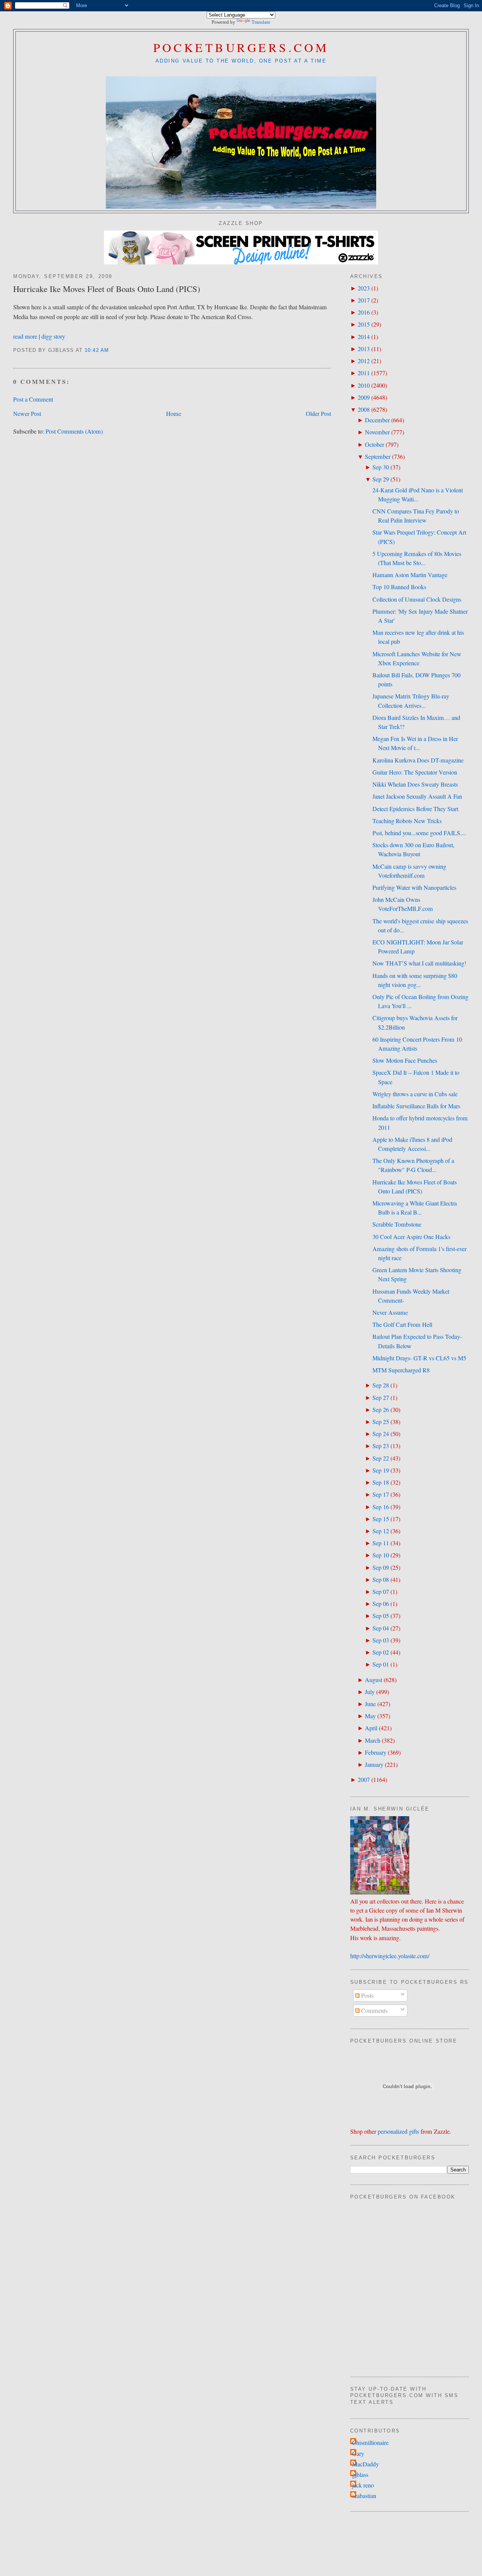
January (374, 1765)
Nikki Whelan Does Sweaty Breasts (415, 784)
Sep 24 (381, 1434)
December (377, 420)
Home (174, 414)
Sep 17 (381, 1494)
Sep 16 (381, 1507)
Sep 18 (381, 1482)
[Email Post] (112, 350)
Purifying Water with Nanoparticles (414, 888)
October (374, 445)
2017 (364, 300)
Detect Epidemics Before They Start (415, 809)
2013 (364, 349)
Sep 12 (381, 1531)
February (376, 1752)
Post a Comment (33, 399)
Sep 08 (381, 1580)
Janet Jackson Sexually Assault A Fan (417, 796)
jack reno (363, 2485)
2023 (364, 288)
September (378, 457)
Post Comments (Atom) (74, 431)
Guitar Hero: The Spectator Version (415, 772)
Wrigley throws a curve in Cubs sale (415, 1094)
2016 (364, 312)
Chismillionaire (370, 2443)
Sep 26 (381, 1410)
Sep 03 (381, 1640)
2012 (364, 361)
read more (25, 336)
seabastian (364, 2496)
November (377, 432)
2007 (364, 1780)
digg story (53, 336)
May (370, 1716)
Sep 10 (381, 1555)
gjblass (360, 2475)
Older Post (318, 414)
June (370, 1704)
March (373, 1740)
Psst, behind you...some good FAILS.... (419, 833)
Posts (367, 1995)
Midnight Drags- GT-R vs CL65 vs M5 (419, 1358)
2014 (364, 337)
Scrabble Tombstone (397, 1224)
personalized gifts (398, 2131)
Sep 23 (381, 1446)
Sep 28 (381, 1385)
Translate (261, 22)
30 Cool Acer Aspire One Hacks (411, 1237)
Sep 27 (381, 1398)
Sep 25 (381, 1422)
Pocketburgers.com (241, 47)
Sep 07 (381, 1592)
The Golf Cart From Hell (402, 1325)
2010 (364, 385)
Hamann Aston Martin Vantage (410, 575)
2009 (364, 397)
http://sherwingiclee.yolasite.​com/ (390, 1956)
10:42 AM (97, 350)
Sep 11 (381, 1543)
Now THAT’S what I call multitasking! (419, 963)
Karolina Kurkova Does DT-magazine (418, 760)
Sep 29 (381, 479)
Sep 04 (381, 1628)
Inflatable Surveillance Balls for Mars (416, 1106)
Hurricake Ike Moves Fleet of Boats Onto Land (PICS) (107, 289)
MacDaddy (365, 2464)
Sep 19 (381, 1470)
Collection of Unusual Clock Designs (417, 599)
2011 (364, 373)
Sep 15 (381, 1519)
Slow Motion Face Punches (405, 1060)
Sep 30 (381, 467)
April (371, 1728)
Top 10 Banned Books (399, 587)
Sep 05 (381, 1616)
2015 (364, 324)
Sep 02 (381, 1652)
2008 (364, 409)
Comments (374, 2011)
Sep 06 (381, 1604)
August (374, 1680)
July (370, 1692)
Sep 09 (381, 1568)
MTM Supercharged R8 (401, 1370)
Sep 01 (381, 1664)
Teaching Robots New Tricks (407, 821)
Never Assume (390, 1312)
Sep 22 (381, 1458)
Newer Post (27, 414)
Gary (358, 2454)
